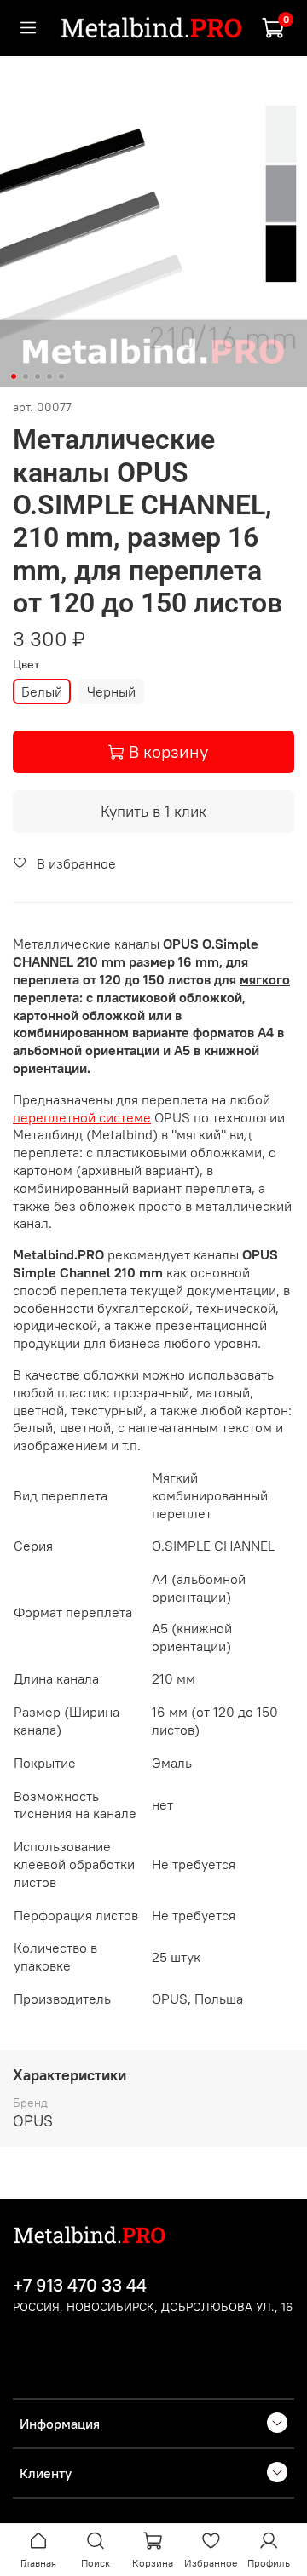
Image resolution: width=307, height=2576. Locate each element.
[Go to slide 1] (14, 376)
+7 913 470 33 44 (80, 2285)
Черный (111, 691)
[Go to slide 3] (38, 376)
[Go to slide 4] (49, 376)
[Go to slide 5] (61, 376)
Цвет (26, 665)
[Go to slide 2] (26, 376)
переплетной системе (82, 1117)
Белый (42, 691)
